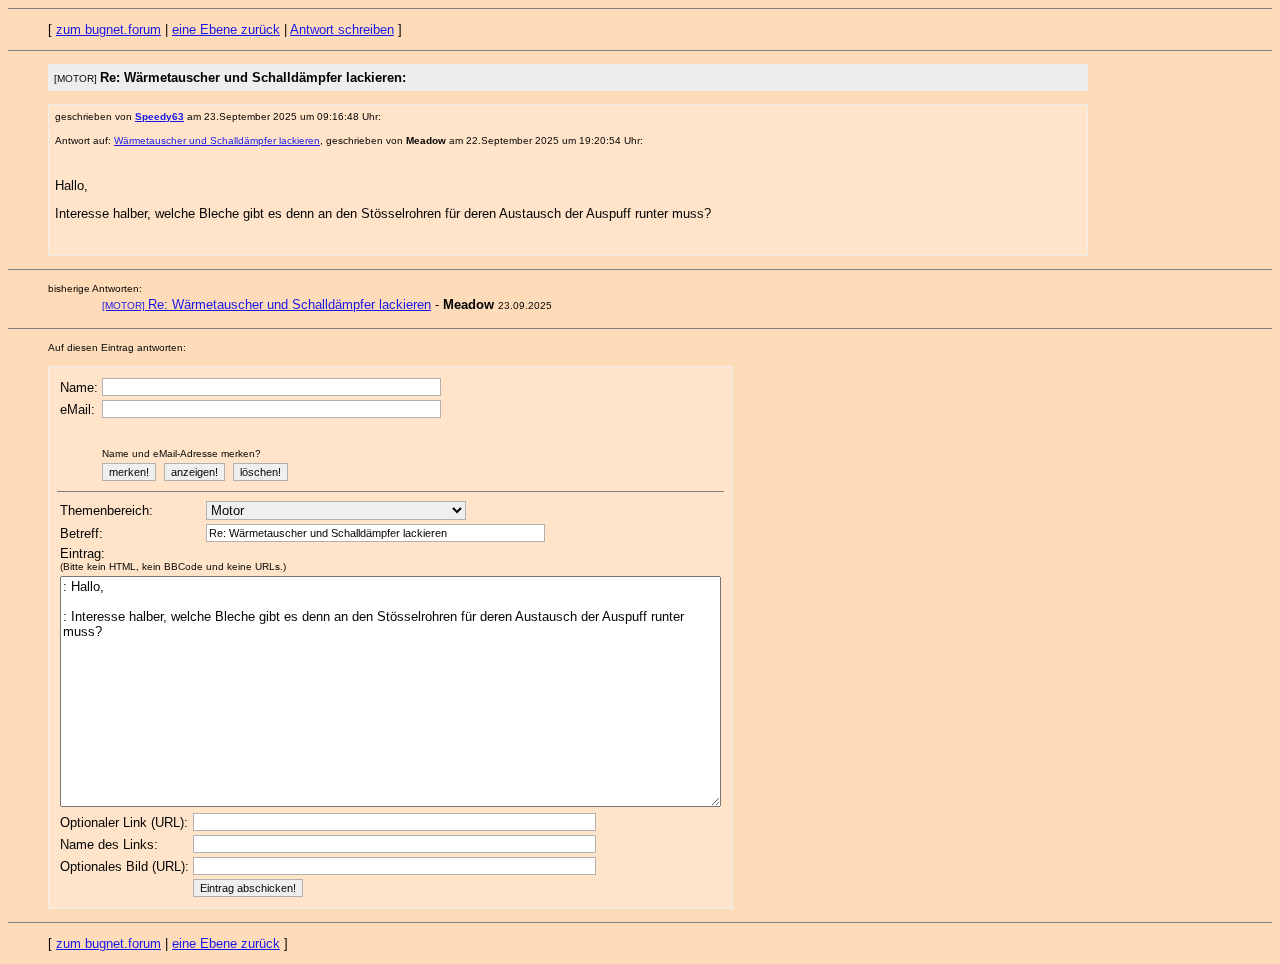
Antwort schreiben (342, 29)
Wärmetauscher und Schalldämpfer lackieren (217, 140)
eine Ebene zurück (226, 29)
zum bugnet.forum (108, 29)
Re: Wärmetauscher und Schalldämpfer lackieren (266, 304)
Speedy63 (159, 116)
